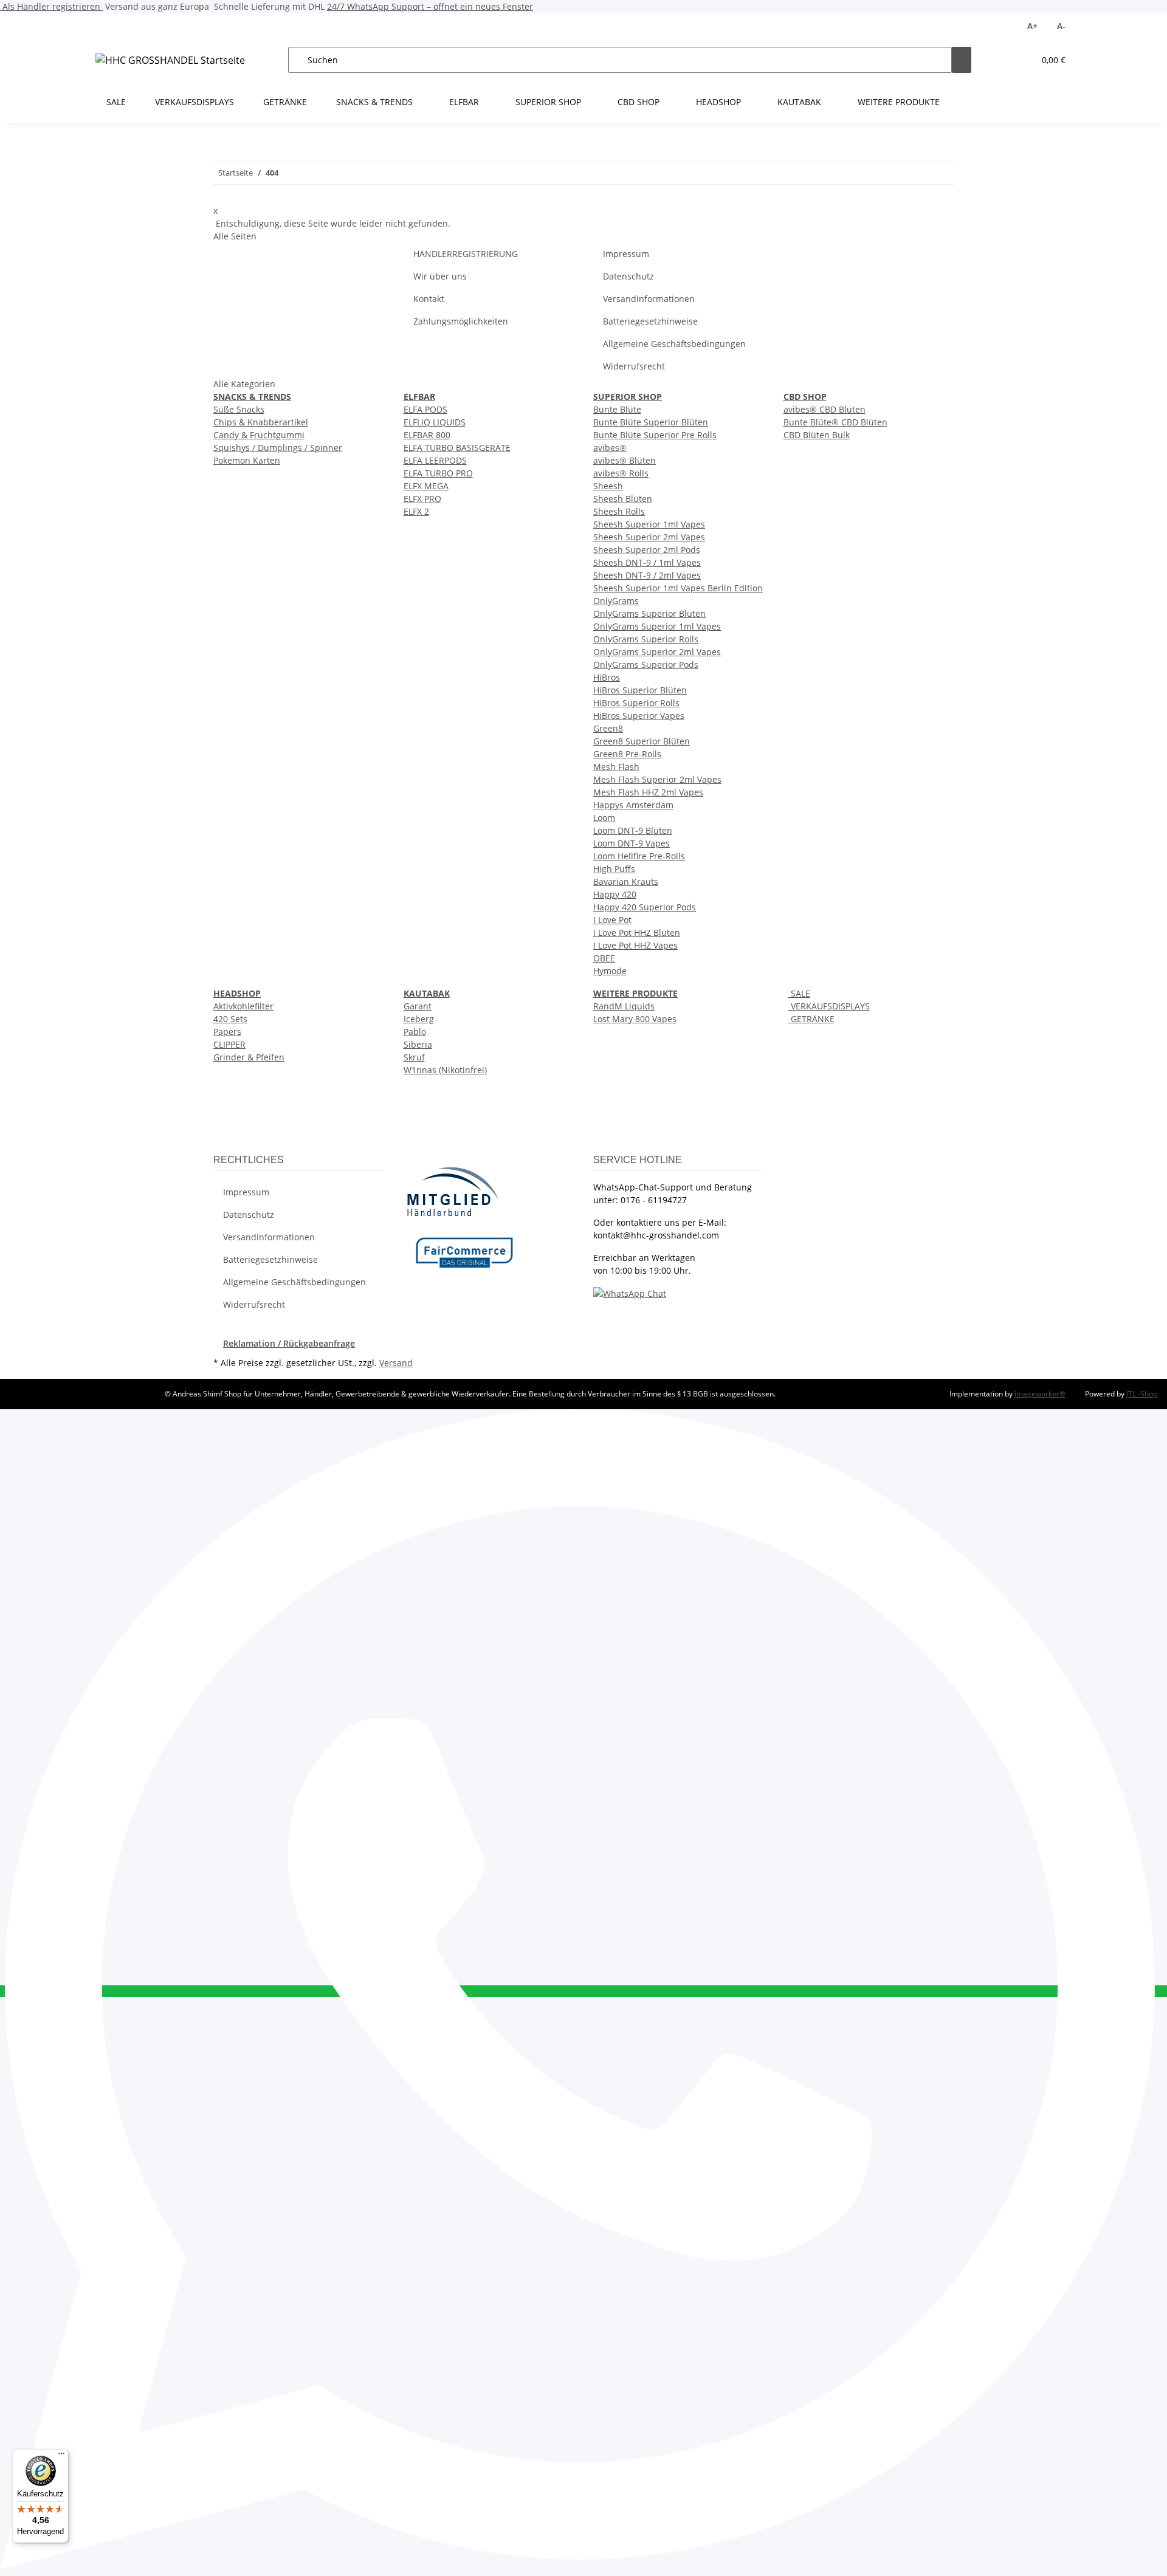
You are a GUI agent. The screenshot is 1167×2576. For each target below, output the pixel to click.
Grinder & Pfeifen (249, 1057)
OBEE (604, 958)
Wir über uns (440, 276)
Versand (396, 1363)
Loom (604, 818)
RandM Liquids (624, 1006)
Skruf (414, 1057)
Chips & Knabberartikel (261, 422)
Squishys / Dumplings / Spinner (278, 448)
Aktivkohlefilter (243, 1006)
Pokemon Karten (247, 460)
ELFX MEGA (426, 486)
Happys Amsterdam (633, 805)
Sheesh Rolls (619, 511)
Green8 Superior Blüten (642, 741)
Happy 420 (615, 894)
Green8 (608, 728)
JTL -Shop (1142, 1394)
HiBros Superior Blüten (640, 690)
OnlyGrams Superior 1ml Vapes (657, 626)
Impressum (626, 254)
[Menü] (61, 2456)
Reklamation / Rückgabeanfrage (289, 1343)
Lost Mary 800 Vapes (635, 1019)
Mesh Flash (616, 767)
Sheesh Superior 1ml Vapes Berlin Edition (678, 588)
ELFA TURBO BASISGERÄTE (457, 448)
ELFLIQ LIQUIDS (435, 422)
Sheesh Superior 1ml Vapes (649, 524)
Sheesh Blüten (623, 499)
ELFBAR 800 (427, 435)
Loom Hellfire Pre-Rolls (639, 856)
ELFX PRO (422, 499)
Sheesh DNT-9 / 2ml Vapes (647, 575)
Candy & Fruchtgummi (259, 435)
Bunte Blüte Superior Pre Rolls (655, 435)
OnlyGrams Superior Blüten (649, 613)
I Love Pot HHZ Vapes (635, 945)
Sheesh (608, 486)
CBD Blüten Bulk (817, 435)
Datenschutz (628, 276)
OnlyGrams (616, 601)
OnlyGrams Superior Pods (646, 665)
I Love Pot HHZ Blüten (637, 933)
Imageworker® (1040, 1394)
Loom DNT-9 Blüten (633, 830)
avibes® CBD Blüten (824, 409)
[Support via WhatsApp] (630, 1293)
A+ (1032, 26)
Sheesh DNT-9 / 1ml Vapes (647, 562)
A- (1061, 26)
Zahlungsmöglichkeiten (461, 321)
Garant (418, 1006)
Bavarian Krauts (626, 881)
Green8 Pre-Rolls (627, 754)
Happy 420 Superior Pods (645, 907)
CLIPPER (229, 1044)
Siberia (418, 1044)
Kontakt (429, 299)
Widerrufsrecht (634, 366)
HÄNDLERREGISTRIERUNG (466, 254)
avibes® (610, 448)
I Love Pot (612, 920)
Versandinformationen (649, 299)
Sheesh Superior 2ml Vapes (649, 537)
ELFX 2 (416, 511)
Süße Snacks (239, 409)
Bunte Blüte (617, 409)
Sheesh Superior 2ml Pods (647, 550)
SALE (799, 993)
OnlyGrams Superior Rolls (646, 639)
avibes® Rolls (621, 473)
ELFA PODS (425, 409)
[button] (1000, 60)
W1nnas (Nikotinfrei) (445, 1070)
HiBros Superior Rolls (636, 703)
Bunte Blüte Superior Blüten (651, 422)
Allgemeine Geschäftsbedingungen (674, 344)
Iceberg (419, 1019)
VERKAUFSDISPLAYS (829, 1006)
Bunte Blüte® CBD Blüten (835, 422)
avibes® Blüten (625, 460)
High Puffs (614, 869)
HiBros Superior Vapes (639, 716)
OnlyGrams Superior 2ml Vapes (657, 652)
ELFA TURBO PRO (438, 473)
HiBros (607, 677)
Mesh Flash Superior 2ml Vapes (657, 779)
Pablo (415, 1032)
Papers (227, 1032)
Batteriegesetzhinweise (650, 321)
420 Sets (230, 1019)
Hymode (610, 971)
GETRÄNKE (811, 1019)
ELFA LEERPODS (435, 460)
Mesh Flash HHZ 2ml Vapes (648, 792)
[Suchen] (962, 60)
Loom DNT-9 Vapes (632, 843)
